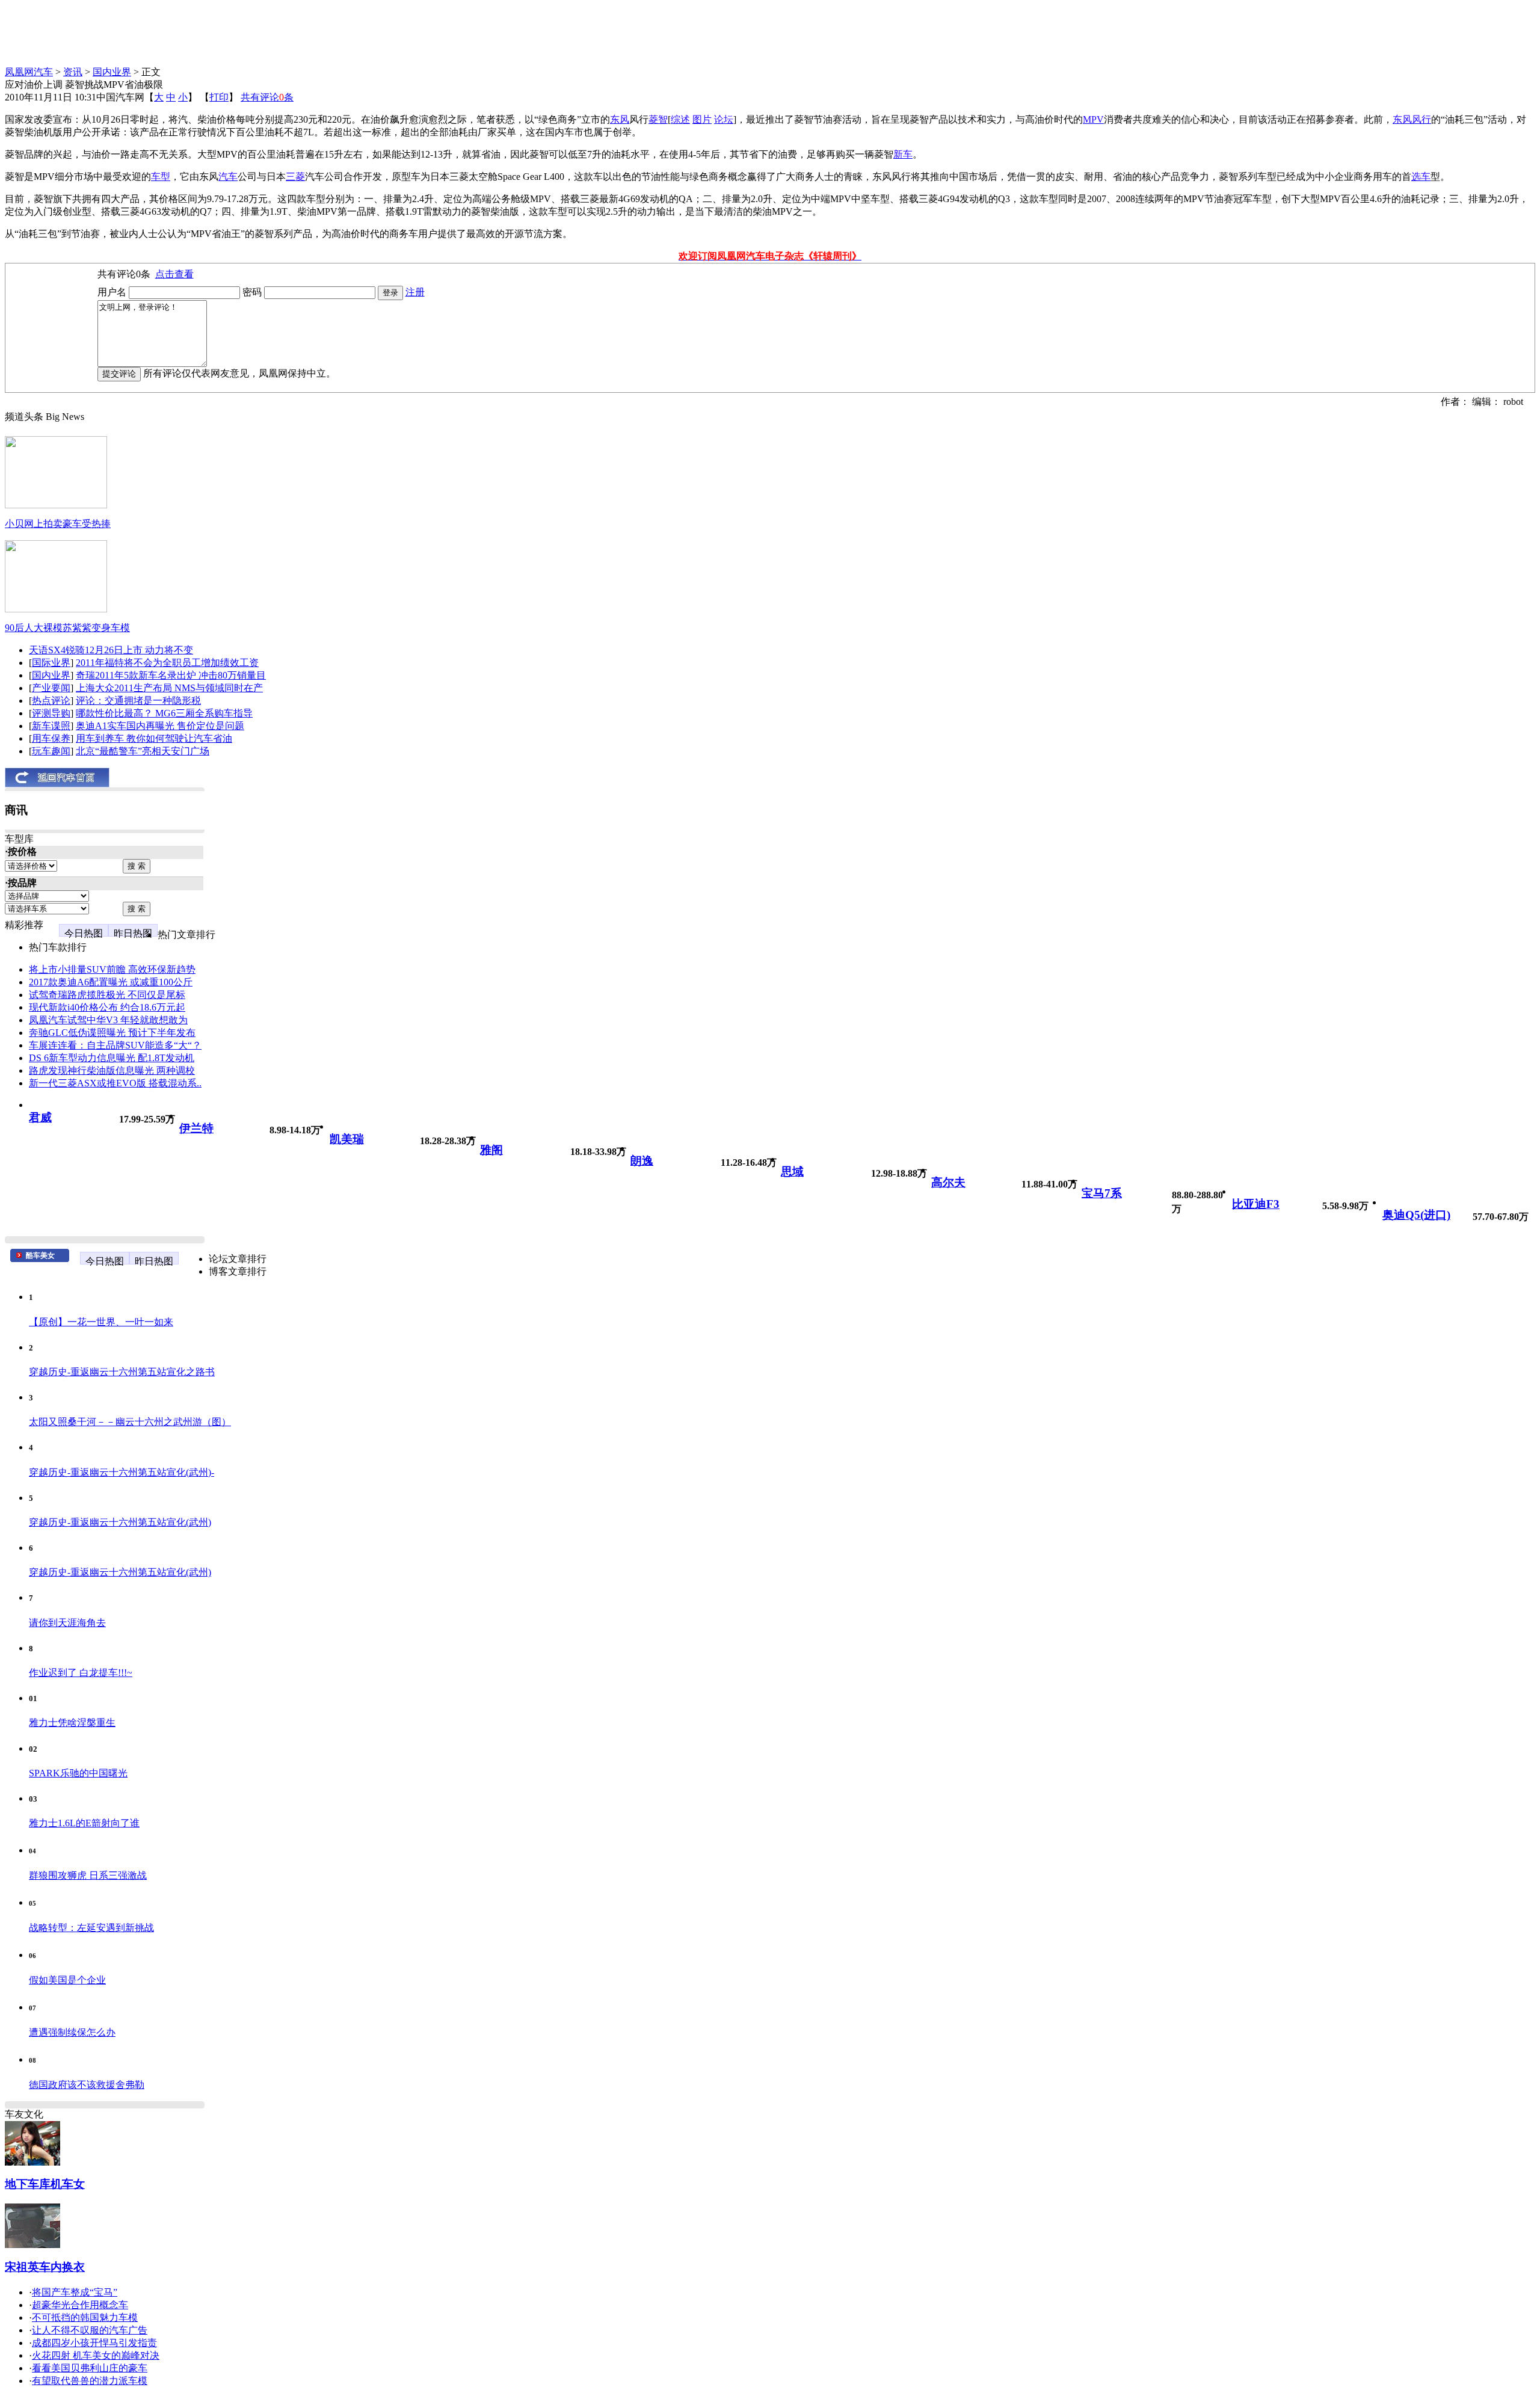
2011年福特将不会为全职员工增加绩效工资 (167, 663)
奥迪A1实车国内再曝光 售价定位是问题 (160, 726)
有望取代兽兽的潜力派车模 (90, 2381)
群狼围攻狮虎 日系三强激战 (88, 1875)
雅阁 (491, 1150)
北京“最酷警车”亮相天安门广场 (143, 751)
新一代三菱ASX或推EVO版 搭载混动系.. (115, 1083)
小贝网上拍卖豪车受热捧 (58, 524)
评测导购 (51, 713)
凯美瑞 (347, 1139)
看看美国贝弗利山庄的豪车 (90, 2368)
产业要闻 (51, 688)
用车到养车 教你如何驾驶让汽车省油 (154, 738)
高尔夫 (948, 1182)
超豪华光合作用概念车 (80, 2305)
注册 (415, 292)
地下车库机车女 (45, 2184)
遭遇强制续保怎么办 (72, 2032)
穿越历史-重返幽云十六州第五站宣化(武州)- (122, 1472)
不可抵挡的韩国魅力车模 (85, 2317)
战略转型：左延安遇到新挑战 (91, 1928)
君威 (40, 1117)
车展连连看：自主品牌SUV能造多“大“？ (115, 1045)
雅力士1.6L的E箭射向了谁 (84, 1823)
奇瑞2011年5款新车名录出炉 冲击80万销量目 (171, 675)
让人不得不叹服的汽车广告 (90, 2330)
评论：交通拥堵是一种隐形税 (138, 701)
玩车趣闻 (51, 751)
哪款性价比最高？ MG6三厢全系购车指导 (164, 713)
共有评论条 (267, 97)
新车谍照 (51, 726)
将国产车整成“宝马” (75, 2292)
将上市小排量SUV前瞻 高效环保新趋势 (112, 969)
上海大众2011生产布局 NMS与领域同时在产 (169, 688)
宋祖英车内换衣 (45, 2267)
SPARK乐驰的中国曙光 (78, 1773)
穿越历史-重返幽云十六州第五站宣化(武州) (120, 1522)
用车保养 (51, 738)
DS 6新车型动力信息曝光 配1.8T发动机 (112, 1058)
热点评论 (51, 701)
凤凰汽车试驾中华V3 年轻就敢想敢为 (108, 1020)
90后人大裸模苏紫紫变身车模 (67, 628)
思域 (792, 1172)
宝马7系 (1102, 1193)
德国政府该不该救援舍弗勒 (87, 2085)
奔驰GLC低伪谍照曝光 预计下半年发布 (112, 1033)
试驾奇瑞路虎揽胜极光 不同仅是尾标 (107, 995)
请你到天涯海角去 (67, 1623)
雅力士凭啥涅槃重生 (72, 1723)
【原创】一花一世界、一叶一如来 (101, 1322)
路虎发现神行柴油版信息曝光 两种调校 (112, 1070)
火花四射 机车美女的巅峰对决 (96, 2355)
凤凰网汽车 (29, 72)
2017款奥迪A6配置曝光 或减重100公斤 (111, 982)
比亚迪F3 (1256, 1204)
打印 (219, 97)
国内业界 (112, 72)
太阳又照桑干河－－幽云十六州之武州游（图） (130, 1422)
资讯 (73, 72)
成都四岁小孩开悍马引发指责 (94, 2343)
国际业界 (51, 663)
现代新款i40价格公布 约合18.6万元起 (107, 1007)
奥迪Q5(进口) (1416, 1215)
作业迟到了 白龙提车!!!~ (81, 1673)
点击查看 (174, 274)
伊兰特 (196, 1128)
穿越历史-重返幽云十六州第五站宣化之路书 (122, 1372)
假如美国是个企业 (67, 1980)
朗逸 (642, 1161)
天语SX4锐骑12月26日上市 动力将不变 (111, 650)
